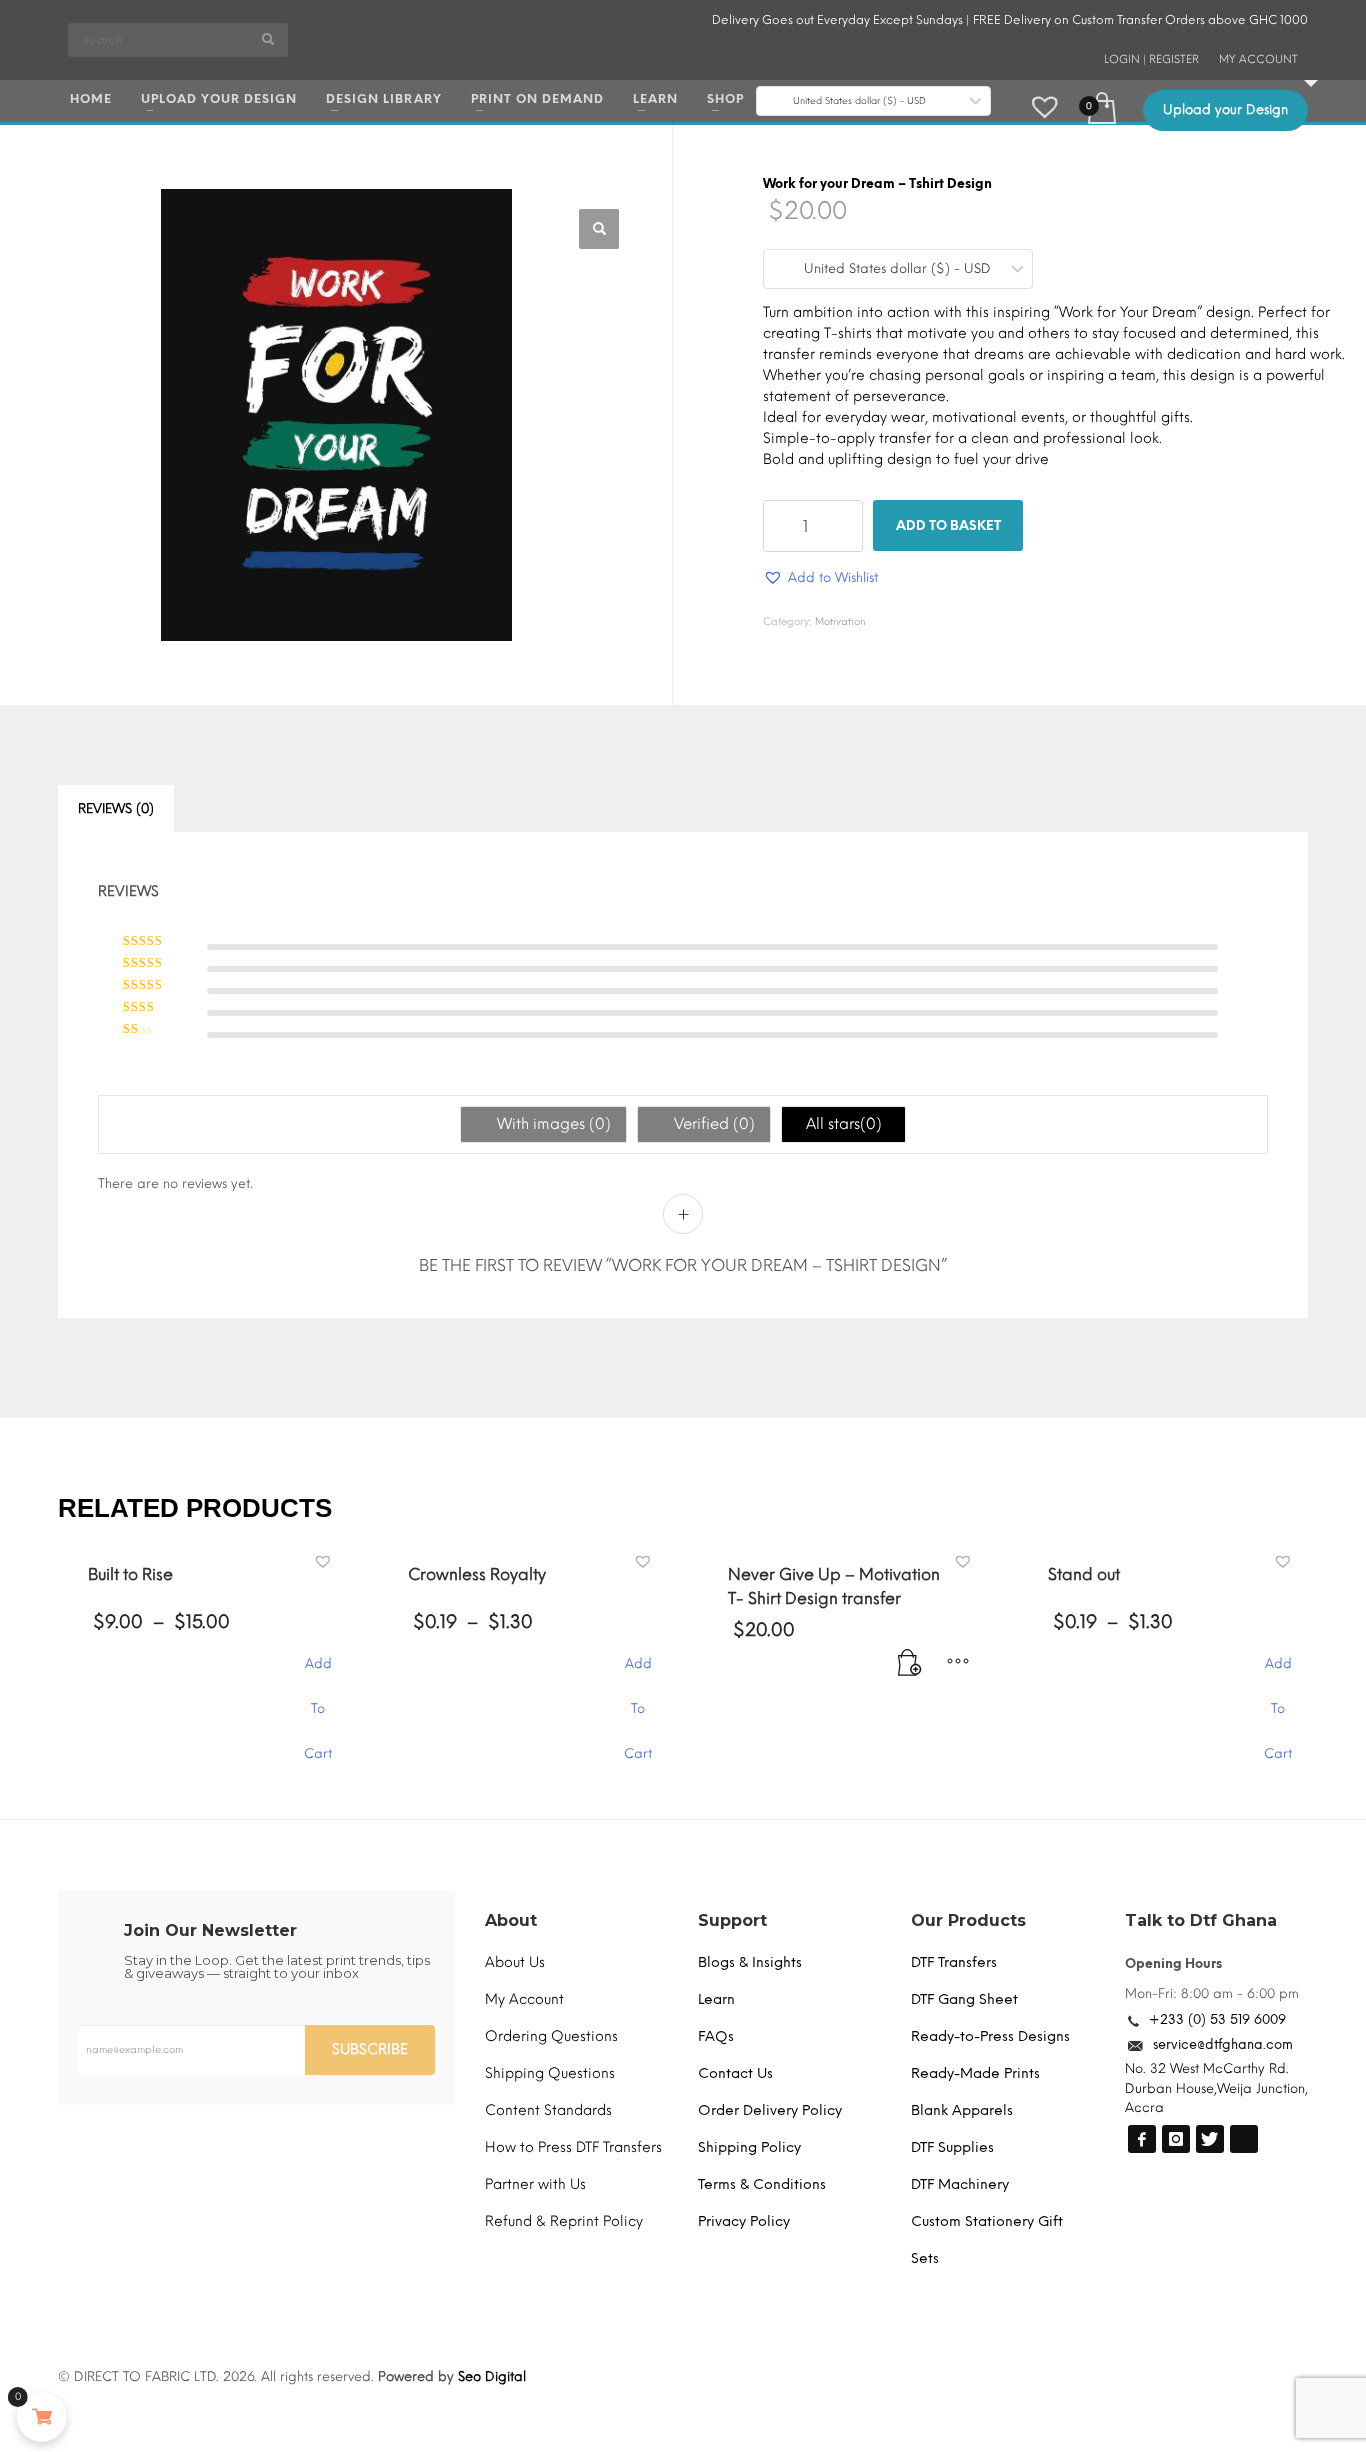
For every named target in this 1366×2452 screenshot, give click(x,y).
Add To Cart (318, 2065)
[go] (268, 39)
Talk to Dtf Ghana (1201, 2312)
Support (732, 2312)
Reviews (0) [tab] (116, 808)
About (511, 2312)
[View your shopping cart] (1100, 106)
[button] (599, 229)
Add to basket (948, 525)
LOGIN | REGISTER (1151, 59)
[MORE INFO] (958, 2066)
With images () (552, 1125)
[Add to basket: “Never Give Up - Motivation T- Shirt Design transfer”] (918, 2066)
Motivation (840, 621)
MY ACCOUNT (1258, 59)
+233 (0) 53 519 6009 (1217, 2412)
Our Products (968, 2312)
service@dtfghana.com (1223, 2436)
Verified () (715, 1125)
